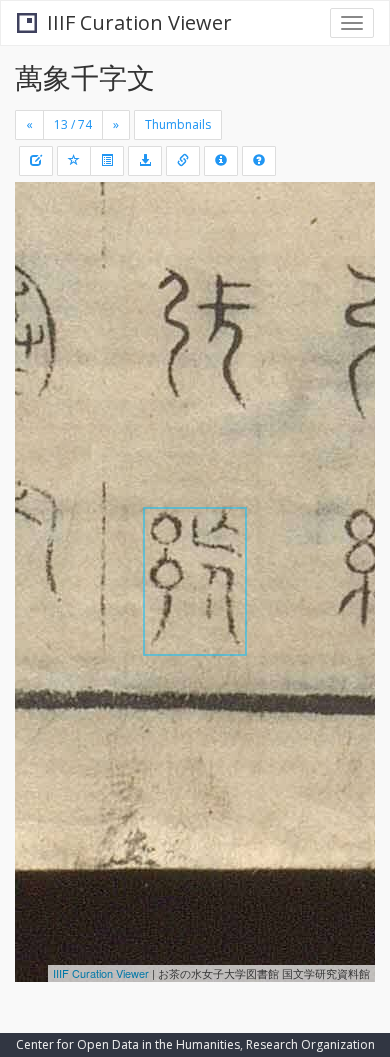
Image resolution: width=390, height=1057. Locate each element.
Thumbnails (178, 124)
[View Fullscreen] (42, 283)
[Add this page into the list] (74, 161)
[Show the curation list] (107, 161)
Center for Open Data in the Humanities (128, 1044)
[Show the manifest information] (221, 161)
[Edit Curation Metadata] (36, 161)
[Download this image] (145, 161)
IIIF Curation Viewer (139, 22)
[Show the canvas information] (183, 161)
